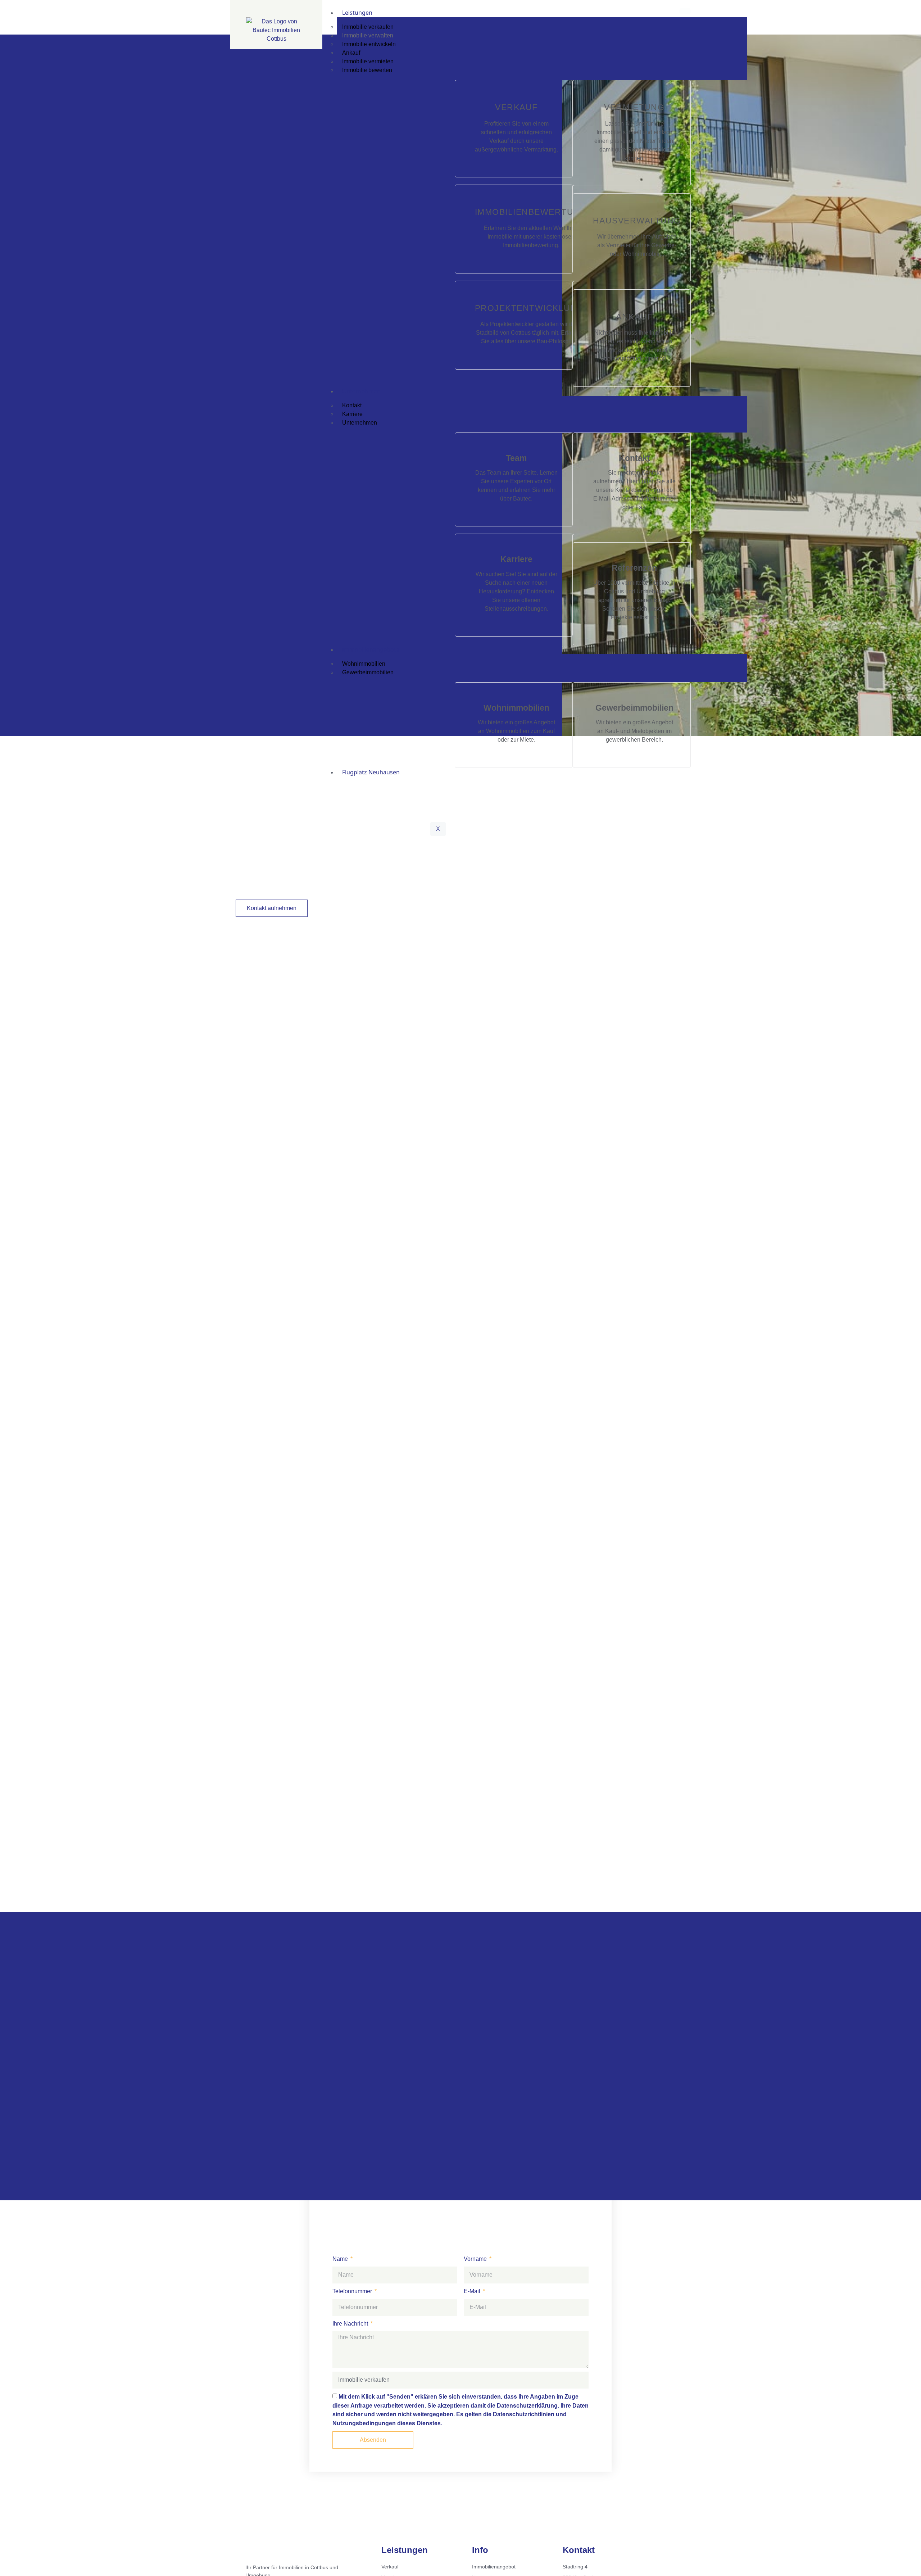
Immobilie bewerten (367, 70)
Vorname (476, 2259)
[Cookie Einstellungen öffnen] (16, 2567)
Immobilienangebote (371, 649)
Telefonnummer (353, 2292)
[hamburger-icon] (685, 11)
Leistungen (357, 13)
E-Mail (473, 2292)
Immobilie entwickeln (369, 44)
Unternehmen (361, 391)
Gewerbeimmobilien (368, 672)
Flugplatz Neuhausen (371, 772)
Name (341, 2259)
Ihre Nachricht (351, 2324)
